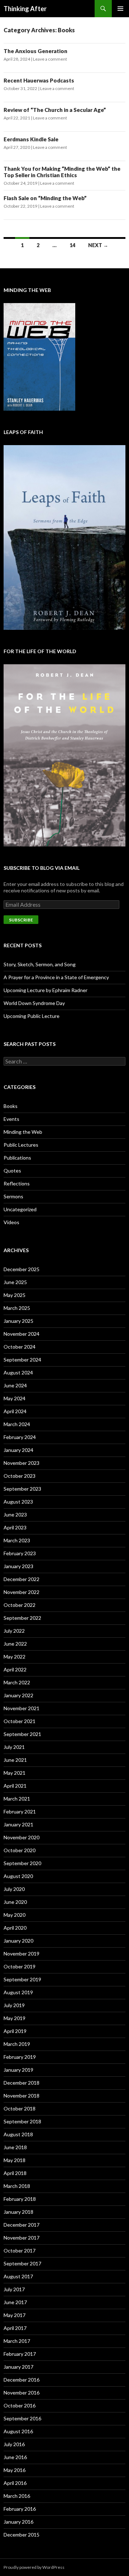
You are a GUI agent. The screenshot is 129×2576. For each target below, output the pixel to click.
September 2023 (22, 1489)
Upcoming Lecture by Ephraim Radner (46, 990)
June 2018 (15, 2147)
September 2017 (22, 2263)
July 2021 (14, 1747)
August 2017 (18, 2276)
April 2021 (15, 1786)
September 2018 (22, 2121)
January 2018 (18, 2212)
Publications (17, 1158)
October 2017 (20, 2251)
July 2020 (14, 1889)
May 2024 (15, 1398)
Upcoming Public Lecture (32, 1016)
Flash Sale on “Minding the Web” (45, 198)
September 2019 (22, 1979)
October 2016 (20, 2405)
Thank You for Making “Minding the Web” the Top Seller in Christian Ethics (62, 172)
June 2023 (15, 1515)
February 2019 (20, 2057)
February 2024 (20, 1437)
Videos (11, 1222)
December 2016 (21, 2380)
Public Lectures (21, 1145)
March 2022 (17, 1682)
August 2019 (18, 1992)
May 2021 (15, 1773)
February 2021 (20, 1811)
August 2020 (18, 1876)
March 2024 (17, 1424)
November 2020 (21, 1837)
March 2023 (17, 1540)
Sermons (13, 1196)
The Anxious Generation (35, 51)
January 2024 (18, 1450)
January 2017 (18, 2367)
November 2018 (21, 2096)
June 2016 (15, 2457)
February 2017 (20, 2354)
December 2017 (21, 2225)
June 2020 (15, 1902)
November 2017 (21, 2238)
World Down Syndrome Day (34, 1003)
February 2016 (20, 2509)
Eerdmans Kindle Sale (31, 139)
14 (72, 245)
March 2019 (17, 2044)
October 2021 (20, 1721)
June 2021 (15, 1760)
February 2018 (20, 2199)
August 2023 (18, 1502)
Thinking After (25, 9)
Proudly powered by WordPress (34, 2567)
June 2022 (15, 1644)
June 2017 (15, 2302)
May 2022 (15, 1657)
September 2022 (22, 1618)
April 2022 (15, 1669)
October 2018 (20, 2108)
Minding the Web (23, 1132)
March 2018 (17, 2186)
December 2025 (21, 1269)
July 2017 (14, 2289)
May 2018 (15, 2160)
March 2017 (17, 2341)
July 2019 (14, 2005)
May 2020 (15, 1915)
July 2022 (14, 1631)
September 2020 (22, 1863)
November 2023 (21, 1463)
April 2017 (15, 2328)
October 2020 (20, 1850)
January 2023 (18, 1566)
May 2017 (15, 2315)
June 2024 (15, 1385)
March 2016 (17, 2496)
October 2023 (20, 1476)
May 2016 (15, 2470)
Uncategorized (20, 1209)
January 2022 (18, 1695)
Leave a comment (50, 59)
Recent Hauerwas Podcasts (39, 80)
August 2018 (18, 2134)
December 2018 (21, 2083)
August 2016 (18, 2431)
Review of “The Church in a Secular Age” (55, 110)
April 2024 (15, 1411)
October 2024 (20, 1347)
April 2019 (15, 2031)
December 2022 (21, 1579)
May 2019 (15, 2018)
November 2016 (21, 2393)
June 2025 (15, 1282)
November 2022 (21, 1592)
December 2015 (21, 2535)
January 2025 (18, 1321)
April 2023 (15, 1527)
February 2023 (20, 1553)
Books (11, 1106)
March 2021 (17, 1799)
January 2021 (18, 1824)
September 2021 (22, 1734)
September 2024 (22, 1360)
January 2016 (18, 2522)
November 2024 (21, 1334)
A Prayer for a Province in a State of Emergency (56, 977)
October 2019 (20, 1966)
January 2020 (18, 1941)
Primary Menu (120, 9)
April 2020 (15, 1928)
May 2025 (15, 1295)
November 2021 (21, 1708)
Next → (98, 245)
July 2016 (14, 2444)
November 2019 (21, 1954)
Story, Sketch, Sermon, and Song (40, 964)
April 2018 (15, 2173)
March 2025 (17, 1308)
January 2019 (18, 2070)
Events (11, 1119)
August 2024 (18, 1372)
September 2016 (22, 2418)
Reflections (17, 1183)
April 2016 (15, 2483)
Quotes (12, 1171)
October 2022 (20, 1605)
